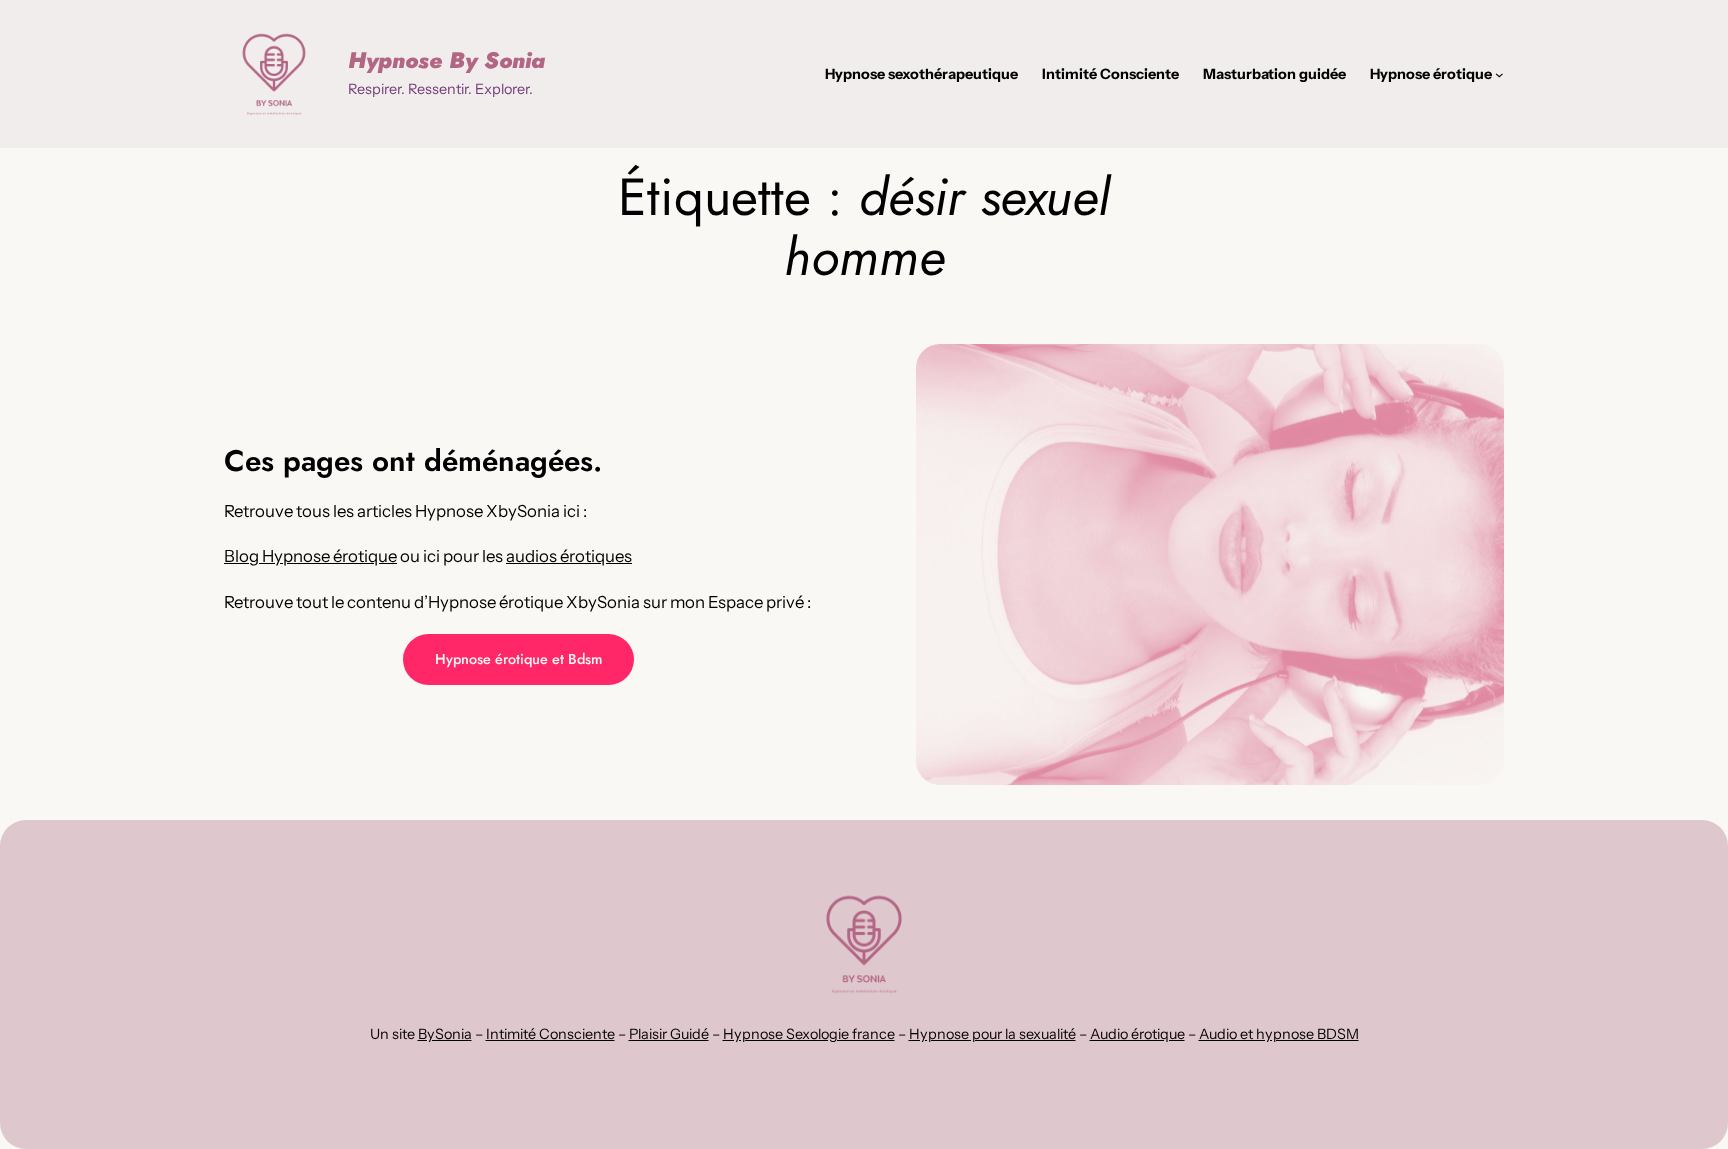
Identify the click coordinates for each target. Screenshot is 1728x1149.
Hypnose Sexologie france (809, 1034)
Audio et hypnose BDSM (1279, 1034)
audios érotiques (569, 556)
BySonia (445, 1034)
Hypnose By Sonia (446, 60)
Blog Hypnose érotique (310, 556)
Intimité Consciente (550, 1034)
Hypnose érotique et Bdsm (518, 659)
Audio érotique (1137, 1034)
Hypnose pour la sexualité (992, 1034)
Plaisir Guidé (669, 1034)
